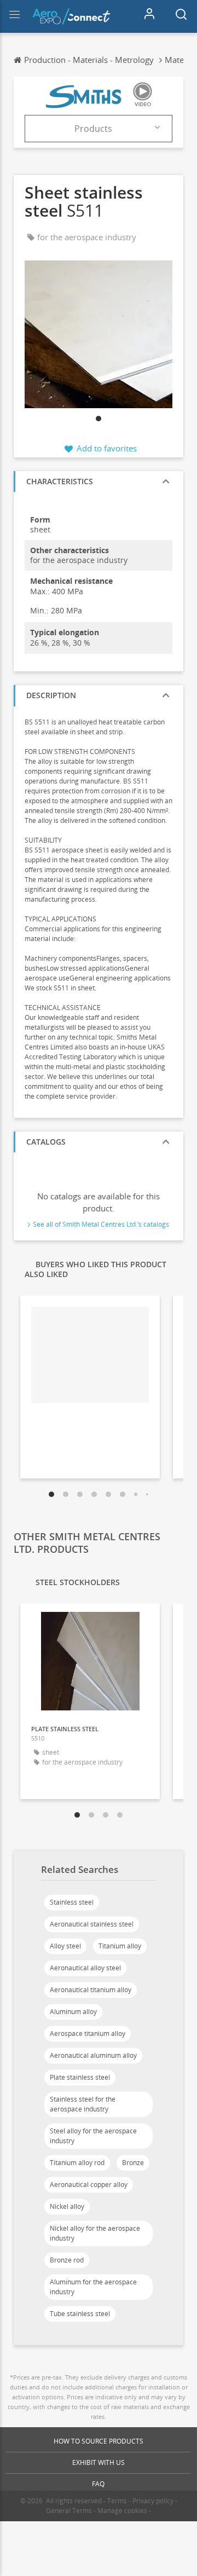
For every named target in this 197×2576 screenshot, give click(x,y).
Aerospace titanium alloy (88, 2033)
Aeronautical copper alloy (89, 2185)
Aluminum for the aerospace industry (93, 2287)
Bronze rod (67, 2260)
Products (93, 129)
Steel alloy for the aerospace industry (93, 2136)
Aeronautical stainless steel (92, 1924)
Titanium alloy (120, 1946)
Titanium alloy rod (77, 2163)
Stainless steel (72, 1902)
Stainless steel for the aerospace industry (83, 2104)
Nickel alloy (67, 2206)
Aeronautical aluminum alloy (93, 2055)
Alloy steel (65, 1946)
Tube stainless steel (80, 2314)
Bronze (133, 2163)
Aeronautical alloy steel (85, 1968)
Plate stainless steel (80, 2077)
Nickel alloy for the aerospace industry (95, 2233)
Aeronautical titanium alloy (91, 1990)
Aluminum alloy (73, 2012)
